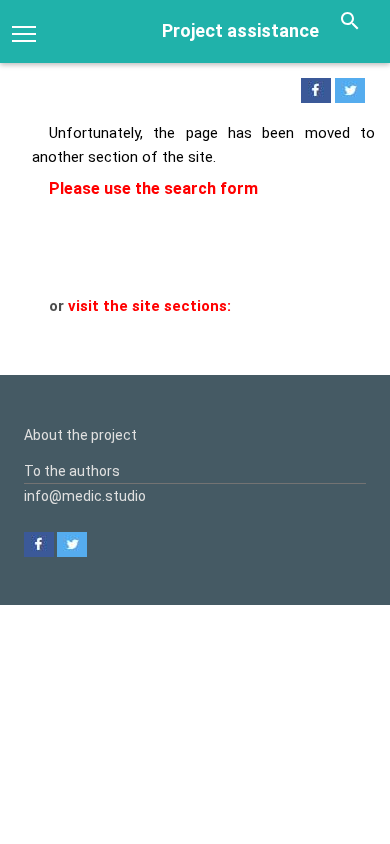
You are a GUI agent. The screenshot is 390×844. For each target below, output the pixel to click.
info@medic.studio (85, 496)
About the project (80, 435)
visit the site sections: (149, 306)
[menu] (24, 32)
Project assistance (240, 30)
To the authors (72, 471)
